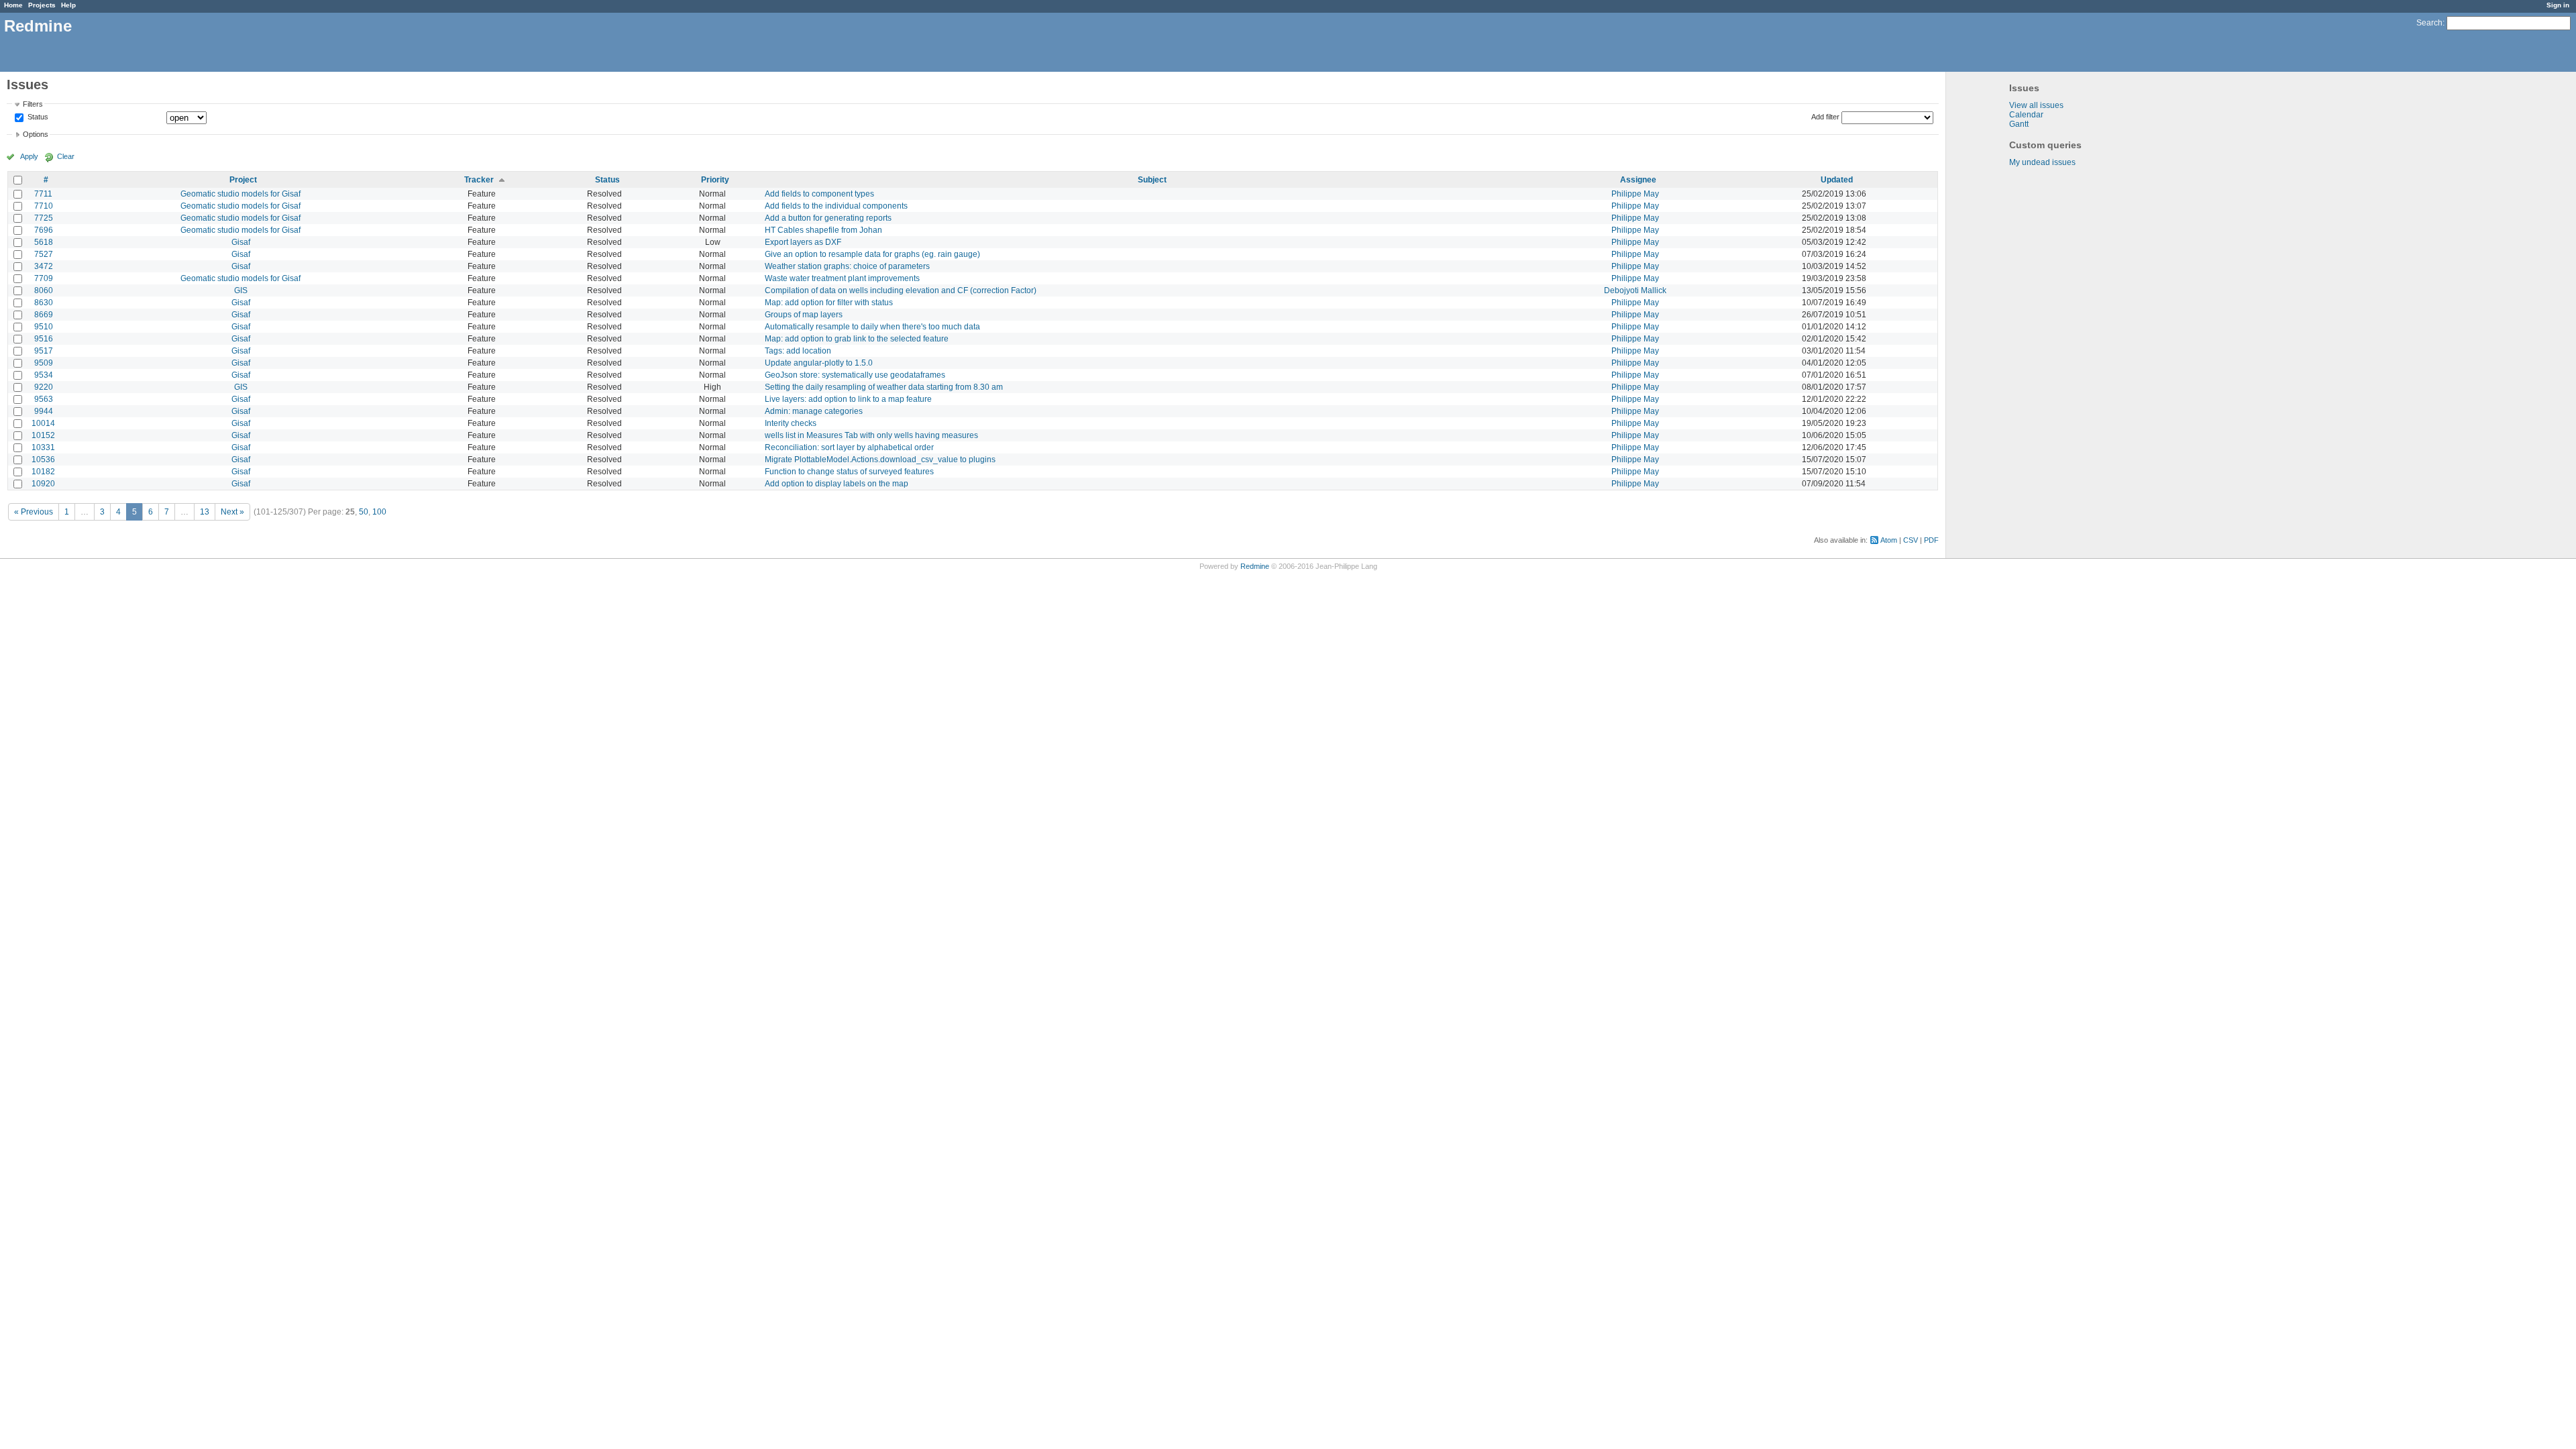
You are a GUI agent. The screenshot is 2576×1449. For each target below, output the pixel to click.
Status (37, 117)
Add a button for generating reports (828, 218)
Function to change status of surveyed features (849, 472)
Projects (42, 5)
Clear (66, 156)
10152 (43, 435)
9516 (44, 339)
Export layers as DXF (803, 242)
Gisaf (241, 242)
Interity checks (791, 423)
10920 (43, 484)
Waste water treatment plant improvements (842, 278)
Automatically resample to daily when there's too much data (872, 327)
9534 (44, 375)
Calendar (2026, 115)
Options (36, 134)
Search (2429, 23)
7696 (44, 230)
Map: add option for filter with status (829, 303)
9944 (44, 411)
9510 (44, 327)
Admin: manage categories (814, 411)
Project (243, 180)
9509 (44, 363)
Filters (33, 104)
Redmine (1255, 566)
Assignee (1638, 180)
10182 (43, 472)
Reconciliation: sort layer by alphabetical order (849, 447)
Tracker (479, 180)
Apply (29, 156)
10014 (43, 423)
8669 (44, 315)
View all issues (2036, 105)
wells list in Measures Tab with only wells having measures (871, 435)
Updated (1837, 180)
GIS (241, 290)
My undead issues (2042, 162)
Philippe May (1635, 194)
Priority (715, 180)
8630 (44, 303)
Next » (232, 512)
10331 (43, 447)
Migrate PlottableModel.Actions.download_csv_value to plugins (880, 460)
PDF (1931, 540)
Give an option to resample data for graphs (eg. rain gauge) (872, 254)
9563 (44, 399)
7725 (44, 218)
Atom (1889, 540)
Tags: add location (798, 351)
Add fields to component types (819, 194)
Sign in (2558, 5)
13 (205, 512)
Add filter (1825, 117)
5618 (44, 242)
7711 (43, 194)
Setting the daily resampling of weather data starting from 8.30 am (884, 387)
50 (364, 512)
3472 (44, 266)
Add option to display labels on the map (837, 484)
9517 (44, 351)
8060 (44, 290)
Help (68, 5)
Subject (1152, 180)
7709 (44, 278)
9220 (44, 387)
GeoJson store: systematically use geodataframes (855, 375)
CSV (1911, 540)
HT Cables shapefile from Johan (823, 230)
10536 (43, 460)
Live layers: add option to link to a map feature (848, 399)
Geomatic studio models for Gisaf (240, 194)
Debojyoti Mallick (1635, 290)
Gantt (2019, 124)
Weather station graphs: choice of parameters (847, 266)
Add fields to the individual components (836, 206)
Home (13, 5)
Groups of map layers (804, 315)
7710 (44, 206)
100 (379, 512)
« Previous (34, 512)
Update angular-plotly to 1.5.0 (819, 363)
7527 (44, 254)
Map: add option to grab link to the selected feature (857, 339)
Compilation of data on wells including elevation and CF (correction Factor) (901, 290)
